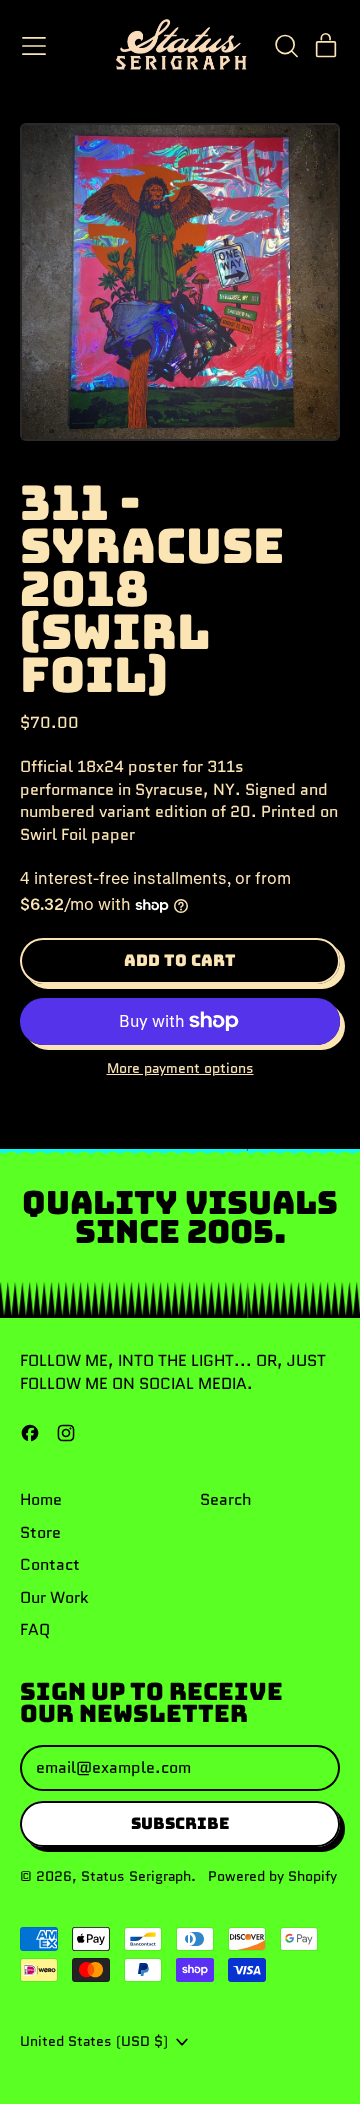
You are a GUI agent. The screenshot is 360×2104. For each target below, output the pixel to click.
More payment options (180, 1068)
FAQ (35, 1629)
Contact (50, 1564)
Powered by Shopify (272, 1876)
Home (41, 1499)
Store (40, 1532)
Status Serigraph (136, 1876)
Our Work (54, 1597)
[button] (286, 46)
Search (226, 1499)
